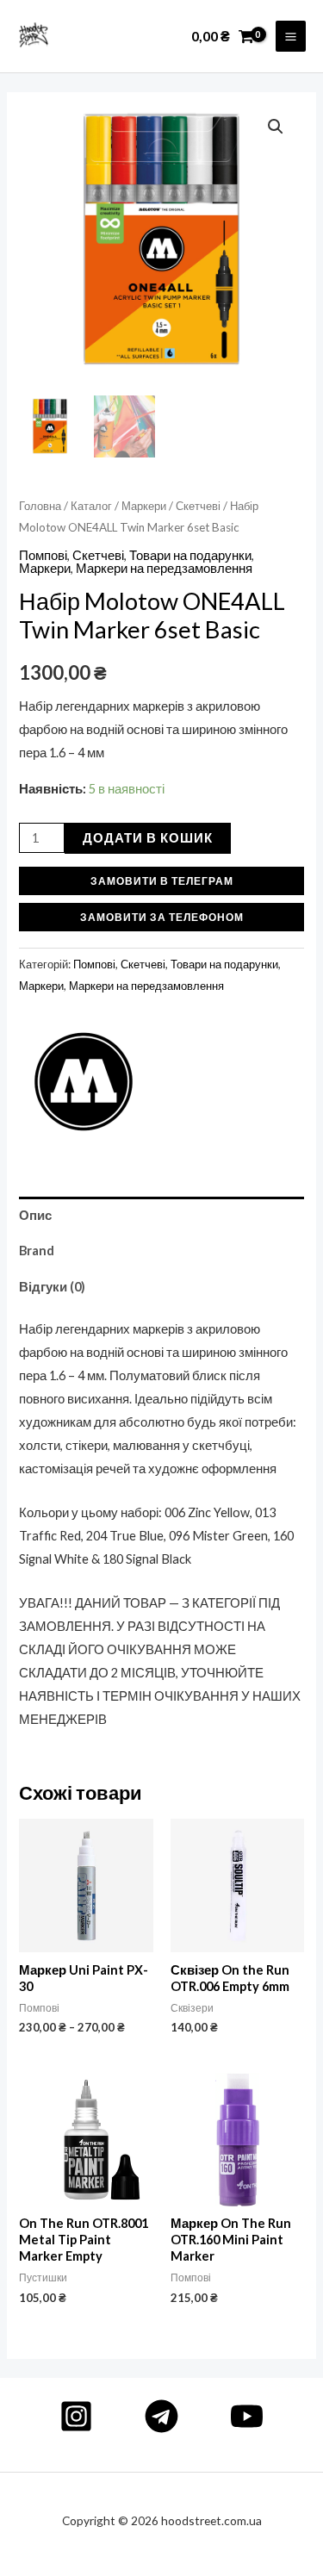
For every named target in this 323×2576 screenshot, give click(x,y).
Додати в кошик (148, 838)
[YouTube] (247, 2416)
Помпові (43, 555)
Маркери (144, 506)
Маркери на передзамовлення (164, 568)
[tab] (161, 1215)
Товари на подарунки (190, 555)
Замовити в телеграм (162, 880)
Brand (37, 1251)
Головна (40, 506)
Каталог (91, 506)
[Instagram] (76, 2416)
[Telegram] (161, 2416)
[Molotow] (84, 1082)
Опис (35, 1215)
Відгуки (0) (52, 1287)
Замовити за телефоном (162, 917)
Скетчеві (198, 506)
